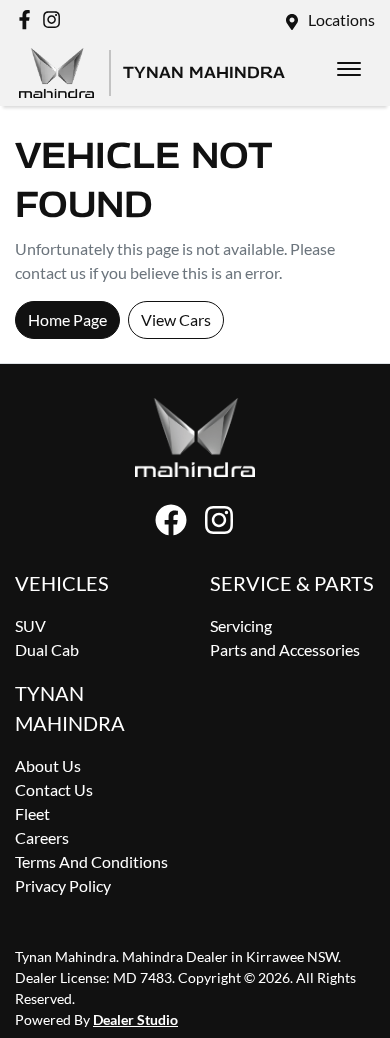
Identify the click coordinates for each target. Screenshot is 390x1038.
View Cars (176, 319)
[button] (349, 69)
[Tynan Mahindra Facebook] (28, 19)
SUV (30, 625)
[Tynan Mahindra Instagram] (55, 19)
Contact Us (54, 789)
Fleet (32, 813)
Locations (341, 19)
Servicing (241, 625)
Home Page (67, 319)
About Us (48, 765)
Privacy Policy (63, 885)
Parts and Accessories (285, 649)
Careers (42, 837)
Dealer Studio (135, 1019)
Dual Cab (47, 649)
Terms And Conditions (91, 861)
